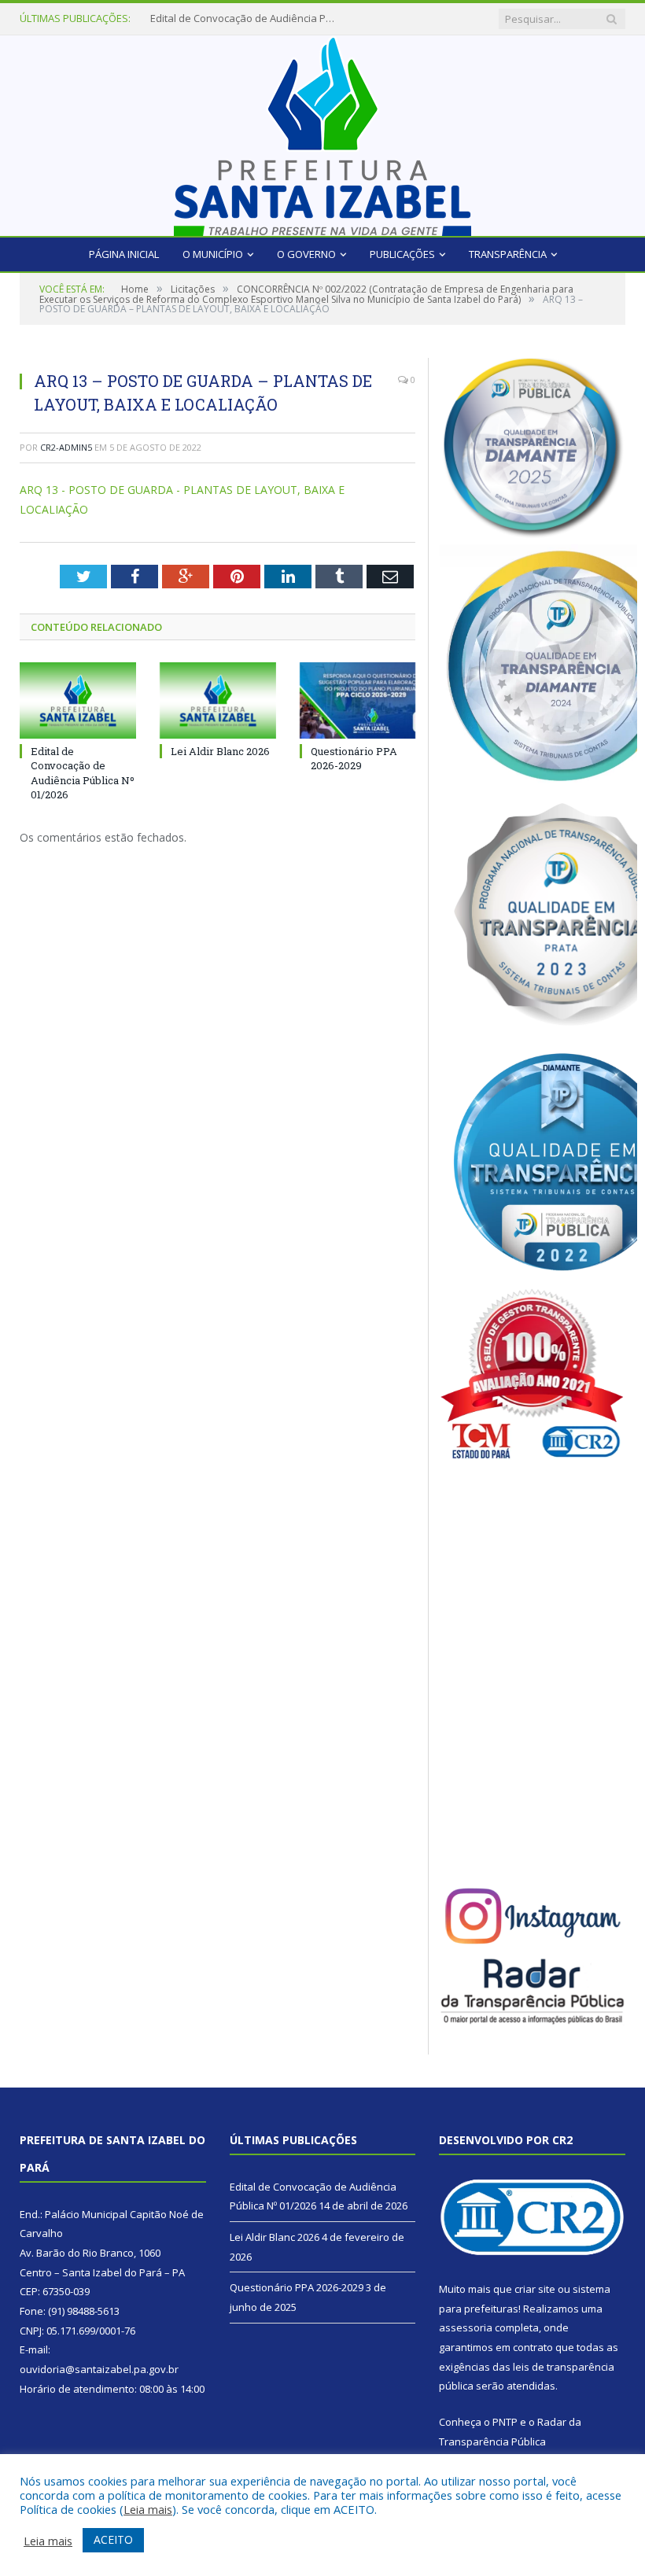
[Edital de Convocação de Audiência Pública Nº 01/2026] (78, 700)
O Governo (306, 254)
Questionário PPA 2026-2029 (354, 758)
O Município (213, 254)
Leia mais (148, 2509)
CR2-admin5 (66, 447)
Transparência (508, 254)
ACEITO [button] (113, 2539)
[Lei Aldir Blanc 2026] (218, 700)
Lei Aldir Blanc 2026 (195, 18)
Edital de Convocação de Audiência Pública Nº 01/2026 (83, 773)
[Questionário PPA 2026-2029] (358, 700)
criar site (535, 2289)
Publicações (402, 254)
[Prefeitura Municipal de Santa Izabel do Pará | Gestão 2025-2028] (322, 132)
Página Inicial (124, 254)
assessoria (466, 2327)
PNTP (505, 2422)
